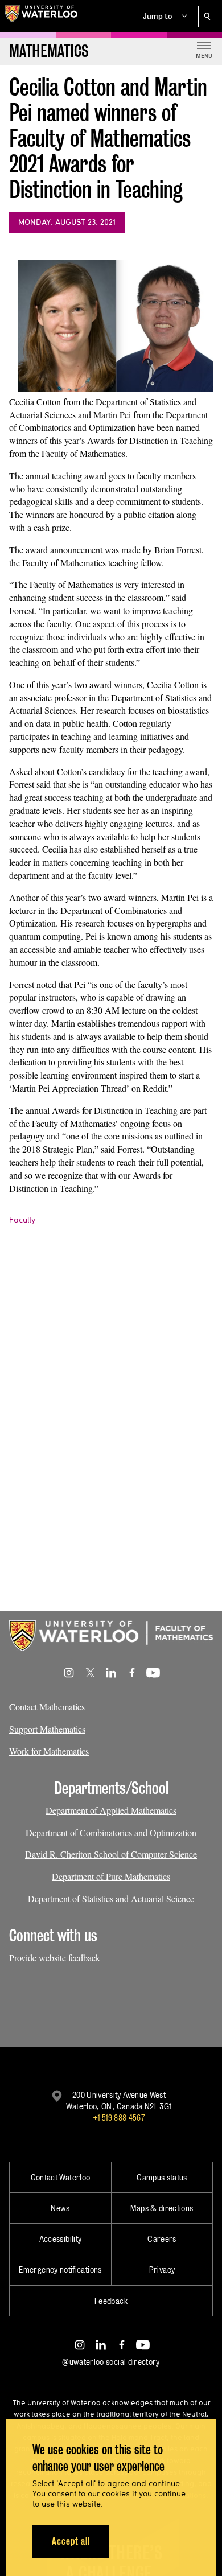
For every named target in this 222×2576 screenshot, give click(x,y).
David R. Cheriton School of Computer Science (111, 1854)
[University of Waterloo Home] (41, 16)
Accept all (71, 2541)
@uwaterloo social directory (111, 2362)
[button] (165, 17)
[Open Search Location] (208, 17)
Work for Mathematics (49, 1751)
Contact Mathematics (47, 1707)
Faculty (22, 1220)
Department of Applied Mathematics (111, 1810)
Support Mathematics (47, 1729)
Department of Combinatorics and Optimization (111, 1832)
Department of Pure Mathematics (111, 1876)
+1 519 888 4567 (119, 2118)
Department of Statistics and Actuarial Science (111, 1898)
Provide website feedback (55, 1958)
